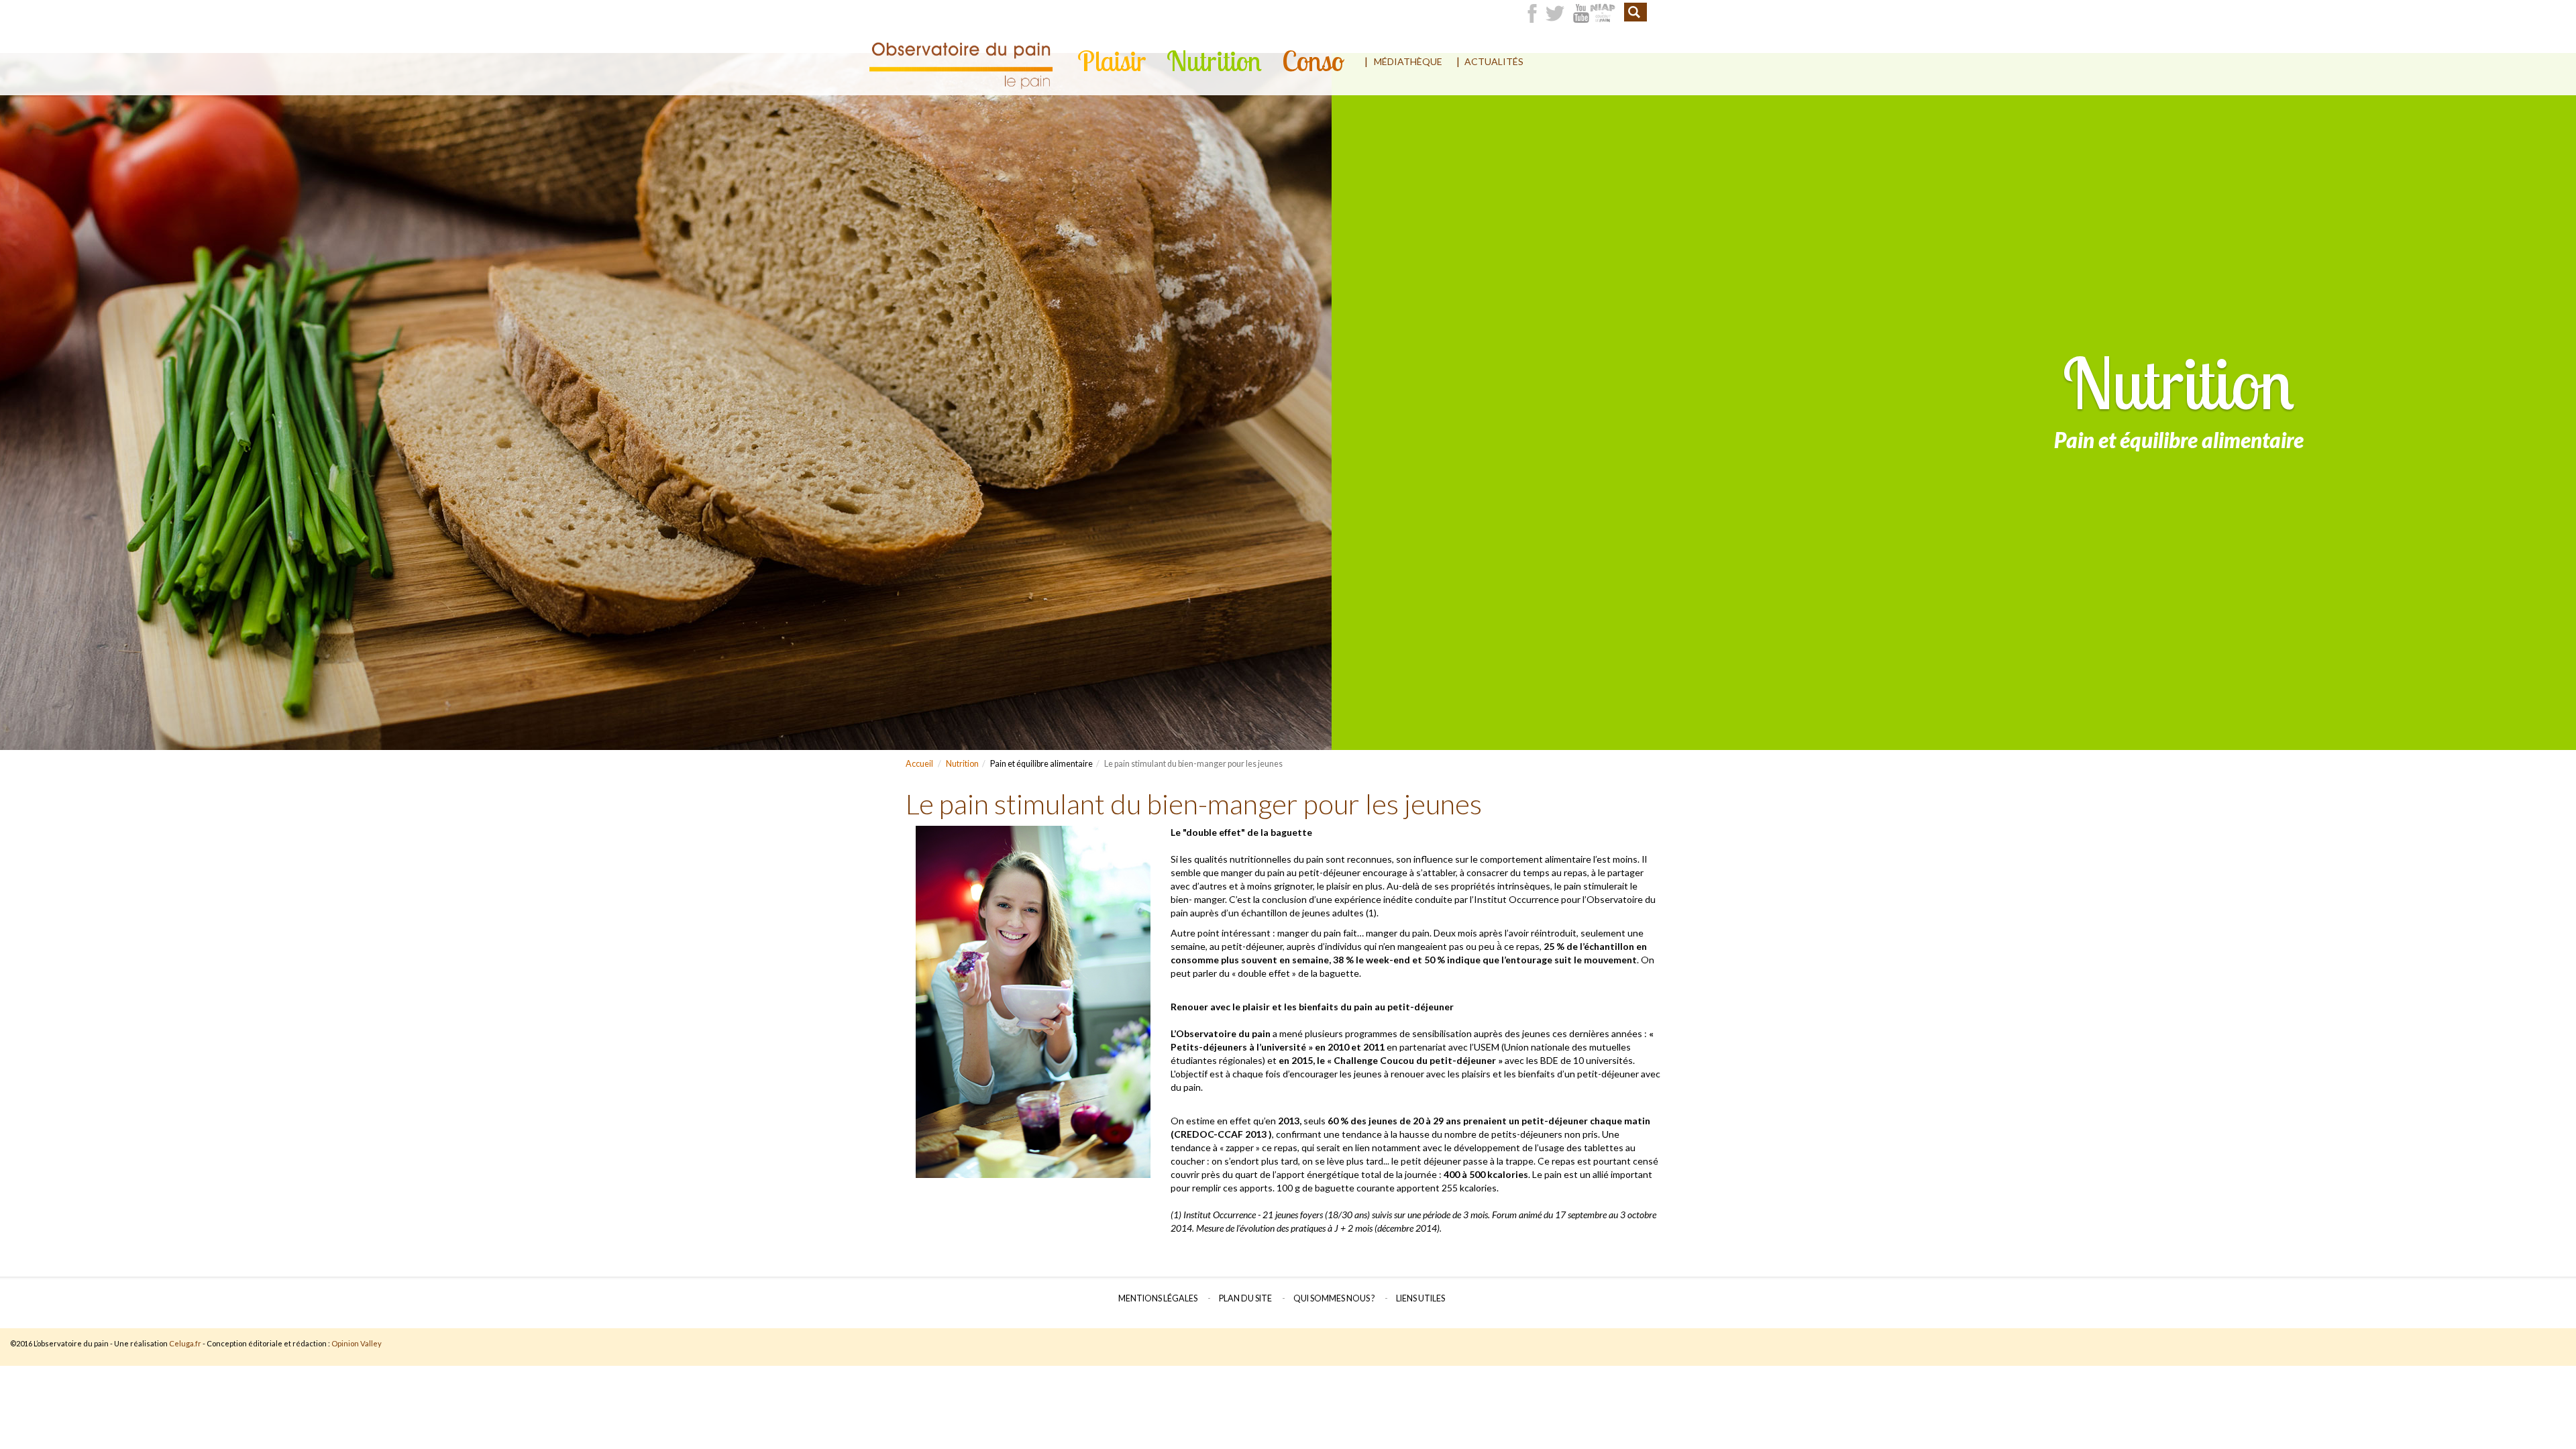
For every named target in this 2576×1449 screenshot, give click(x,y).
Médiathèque (1408, 61)
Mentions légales (1158, 1298)
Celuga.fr (185, 1343)
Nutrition (1214, 61)
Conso (1313, 61)
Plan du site (1245, 1298)
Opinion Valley (357, 1343)
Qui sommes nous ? (1334, 1298)
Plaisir (1112, 61)
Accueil (919, 764)
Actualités (1494, 61)
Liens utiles (1420, 1298)
